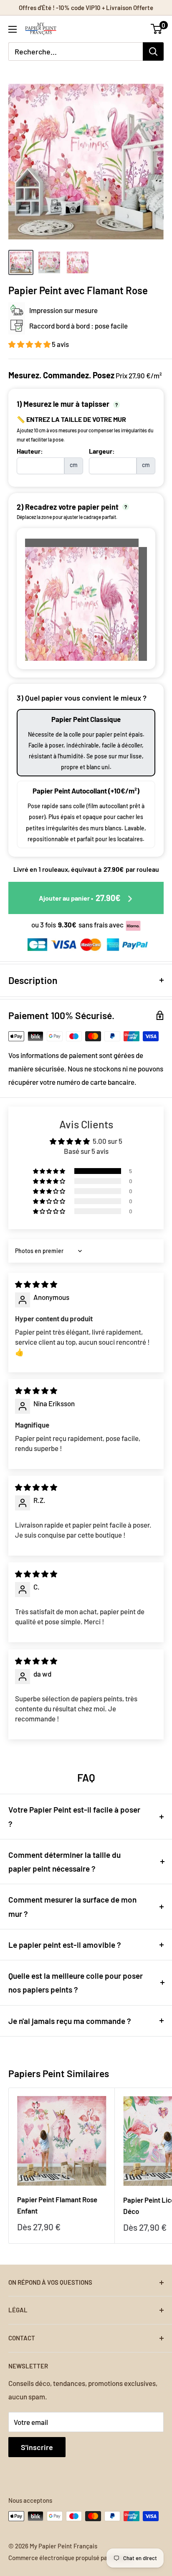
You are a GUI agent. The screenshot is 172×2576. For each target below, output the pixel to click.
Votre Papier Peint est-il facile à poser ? (74, 1816)
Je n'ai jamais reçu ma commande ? (70, 2021)
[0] (157, 29)
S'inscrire (37, 2447)
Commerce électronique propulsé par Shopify (70, 2558)
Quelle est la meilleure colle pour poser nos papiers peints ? (76, 1983)
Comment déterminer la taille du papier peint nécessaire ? (64, 1862)
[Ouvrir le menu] (13, 29)
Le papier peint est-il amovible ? (65, 1945)
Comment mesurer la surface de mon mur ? (72, 1906)
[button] (30, 344)
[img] (36, 1284)
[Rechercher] (153, 51)
